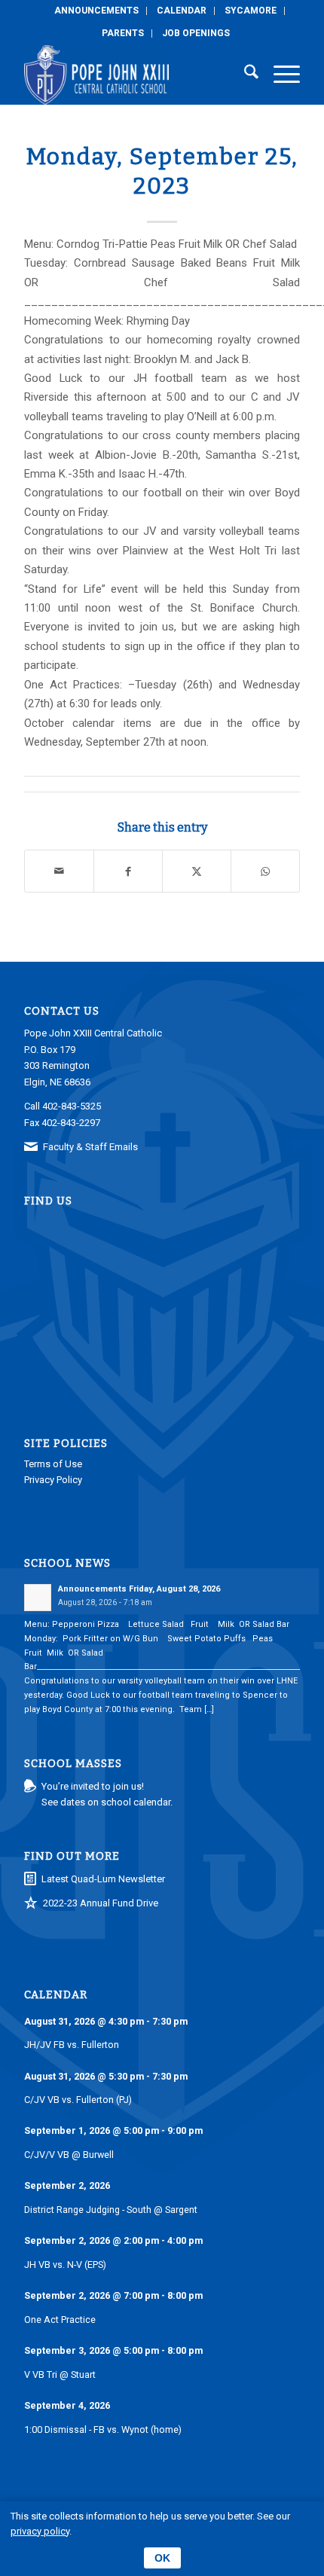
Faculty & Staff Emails (90, 1147)
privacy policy (40, 2531)
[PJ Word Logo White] (134, 75)
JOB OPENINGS (196, 33)
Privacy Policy (53, 1480)
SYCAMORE (251, 11)
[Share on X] (197, 871)
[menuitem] (97, 11)
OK (162, 2558)
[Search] (244, 75)
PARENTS (123, 33)
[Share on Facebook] (128, 871)
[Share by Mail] (59, 871)
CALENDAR (182, 11)
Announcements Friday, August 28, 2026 (139, 1589)
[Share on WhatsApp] (265, 871)
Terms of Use (53, 1464)
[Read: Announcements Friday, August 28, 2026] (38, 1598)
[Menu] (279, 75)
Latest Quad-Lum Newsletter (103, 1879)
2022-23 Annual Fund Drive (101, 1903)
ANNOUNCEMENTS (96, 11)
